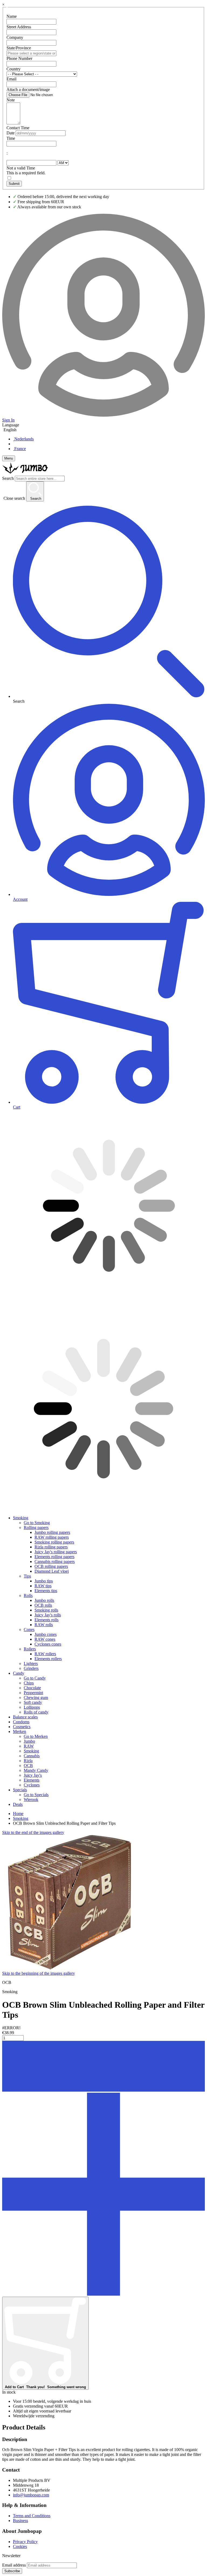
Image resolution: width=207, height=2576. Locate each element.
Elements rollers (48, 1659)
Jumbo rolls (44, 1600)
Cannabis (32, 1756)
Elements (32, 1780)
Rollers (30, 1649)
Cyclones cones (48, 1644)
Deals (18, 1804)
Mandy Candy (36, 1770)
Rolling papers (36, 1527)
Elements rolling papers (54, 1557)
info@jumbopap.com (31, 2495)
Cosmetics (22, 1727)
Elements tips (46, 1591)
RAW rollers (45, 1654)
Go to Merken (36, 1736)
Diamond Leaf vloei (52, 1571)
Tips (27, 1576)
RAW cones (45, 1639)
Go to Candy (35, 1678)
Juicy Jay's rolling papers (56, 1552)
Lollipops (32, 1707)
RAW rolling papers (52, 1537)
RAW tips (43, 1586)
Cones (29, 1629)
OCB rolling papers (51, 1566)
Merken (20, 1732)
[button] (103, 2090)
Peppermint (33, 1693)
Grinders (31, 1668)
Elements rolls (46, 1620)
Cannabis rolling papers (55, 1561)
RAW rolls (44, 1625)
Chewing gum (36, 1697)
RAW (29, 1746)
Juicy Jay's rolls (48, 1615)
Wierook (31, 1800)
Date (11, 133)
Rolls (28, 1595)
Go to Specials (36, 1795)
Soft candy (33, 1702)
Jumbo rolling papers (52, 1532)
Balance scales (25, 1717)
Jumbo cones (46, 1634)
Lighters (31, 1663)
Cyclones (32, 1785)
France (20, 449)
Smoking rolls (46, 1610)
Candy (19, 1673)
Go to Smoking (37, 1523)
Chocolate (32, 1688)
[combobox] (40, 479)
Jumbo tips (44, 1581)
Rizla (28, 1761)
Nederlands (24, 439)
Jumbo (29, 1741)
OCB (28, 1766)
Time (11, 138)
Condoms (21, 1722)
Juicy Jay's (33, 1775)
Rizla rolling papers (51, 1547)
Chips (29, 1683)
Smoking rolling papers (54, 1542)
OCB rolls (43, 1605)
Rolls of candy (36, 1712)
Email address (14, 2565)
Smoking (21, 1518)
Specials (20, 1790)
